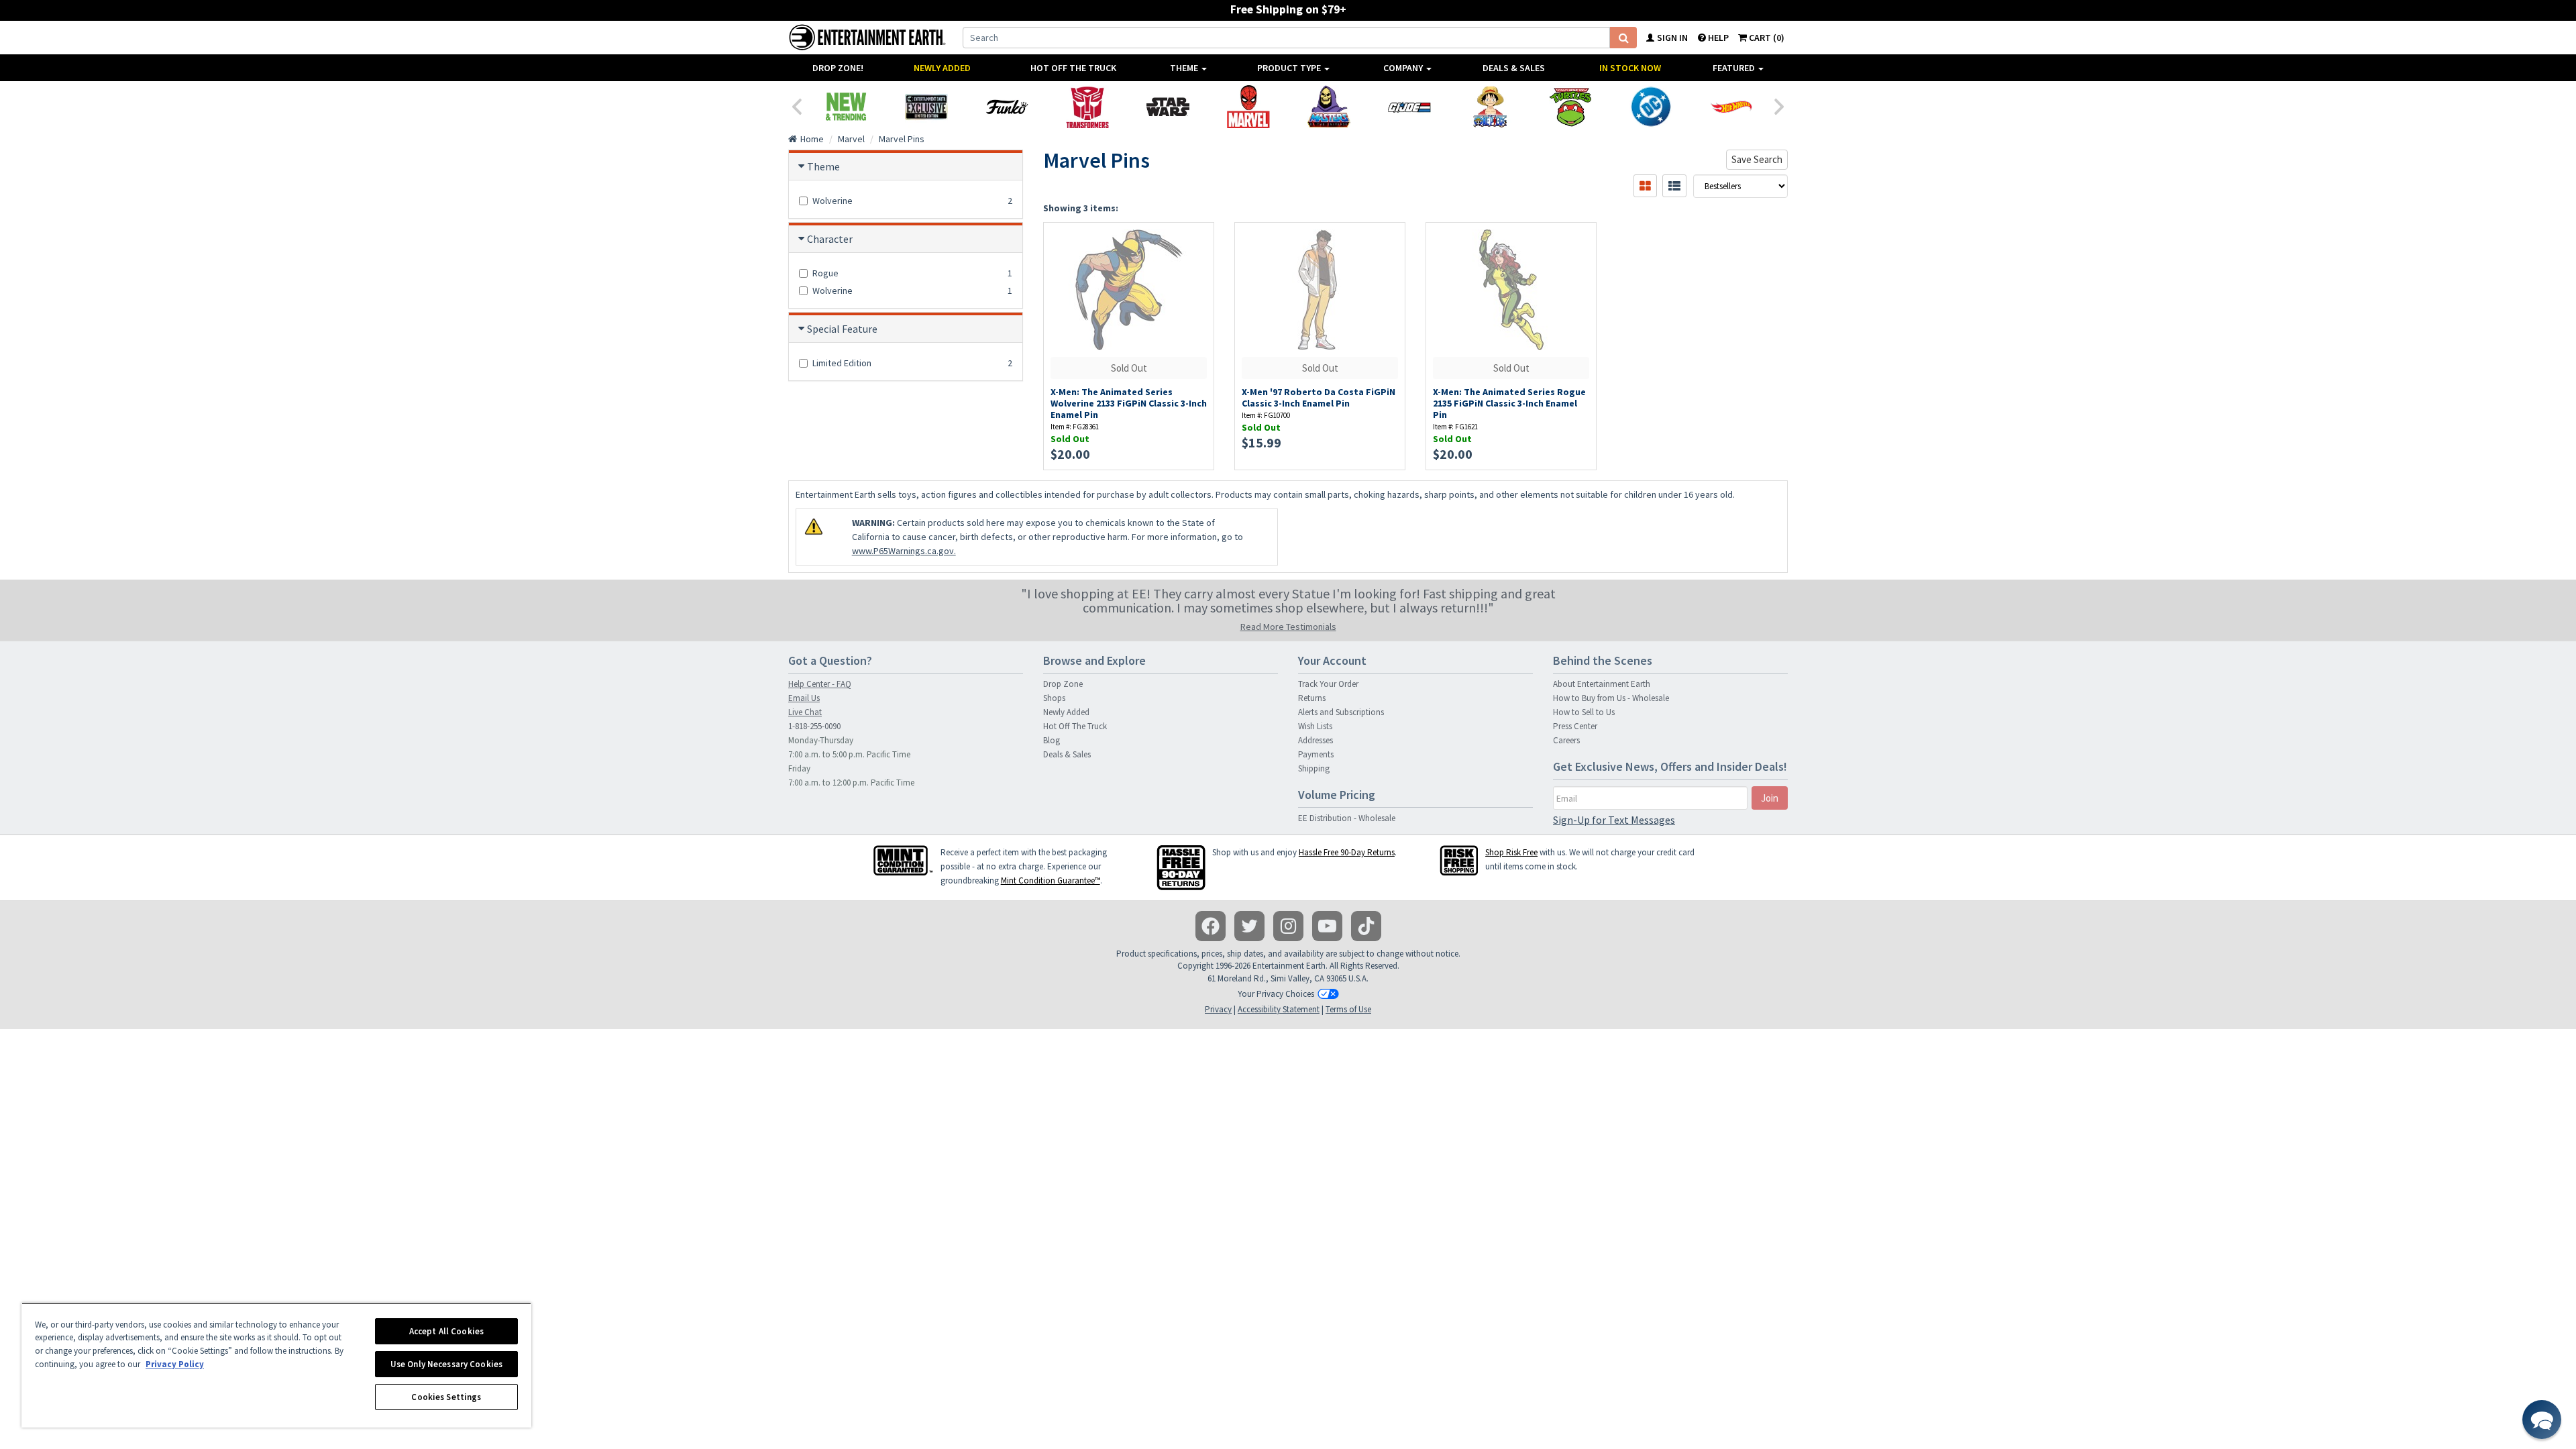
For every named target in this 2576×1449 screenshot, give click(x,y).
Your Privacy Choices (1276, 994)
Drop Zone (1063, 684)
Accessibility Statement (1279, 1009)
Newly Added (942, 68)
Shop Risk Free (1511, 852)
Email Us (804, 698)
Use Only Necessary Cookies (446, 1364)
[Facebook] (1211, 926)
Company (1404, 68)
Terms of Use (1348, 1009)
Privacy (1218, 1009)
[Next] (1780, 105)
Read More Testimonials (1288, 627)
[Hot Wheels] (1731, 107)
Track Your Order (1328, 684)
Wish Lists (1315, 726)
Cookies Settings (446, 1397)
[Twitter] (1249, 926)
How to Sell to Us (1584, 712)
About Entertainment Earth (1602, 684)
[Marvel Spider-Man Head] (1248, 107)
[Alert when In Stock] (1197, 263)
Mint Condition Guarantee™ (1051, 880)
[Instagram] (1288, 926)
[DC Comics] (1651, 107)
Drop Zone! (838, 68)
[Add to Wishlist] (1197, 240)
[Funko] (1007, 107)
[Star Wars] (1168, 107)
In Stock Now (1630, 68)
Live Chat (805, 712)
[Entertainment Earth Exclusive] (926, 107)
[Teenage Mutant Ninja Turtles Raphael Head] (1570, 107)
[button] (2542, 1419)
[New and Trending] (846, 107)
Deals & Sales (1514, 68)
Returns (1312, 698)
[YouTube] (1327, 926)
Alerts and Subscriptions (1341, 712)
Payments (1316, 754)
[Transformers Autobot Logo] (1087, 107)
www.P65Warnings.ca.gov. (904, 551)
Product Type (1290, 68)
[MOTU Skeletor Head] (1329, 107)
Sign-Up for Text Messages (1614, 820)
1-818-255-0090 (814, 726)
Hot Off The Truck (1073, 68)
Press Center (1575, 726)
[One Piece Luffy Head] (1490, 107)
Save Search (1757, 159)
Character (830, 239)
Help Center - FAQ (820, 684)
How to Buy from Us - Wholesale (1611, 698)
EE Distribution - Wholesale (1347, 818)
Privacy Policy (175, 1364)
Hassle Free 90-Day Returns (1347, 852)
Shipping (1314, 768)
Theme (1185, 68)
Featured (1735, 68)
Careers (1566, 740)
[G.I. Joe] (1409, 107)
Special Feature (842, 329)
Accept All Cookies (446, 1331)
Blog (1052, 740)
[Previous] (796, 105)
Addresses (1316, 740)
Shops (1054, 698)
